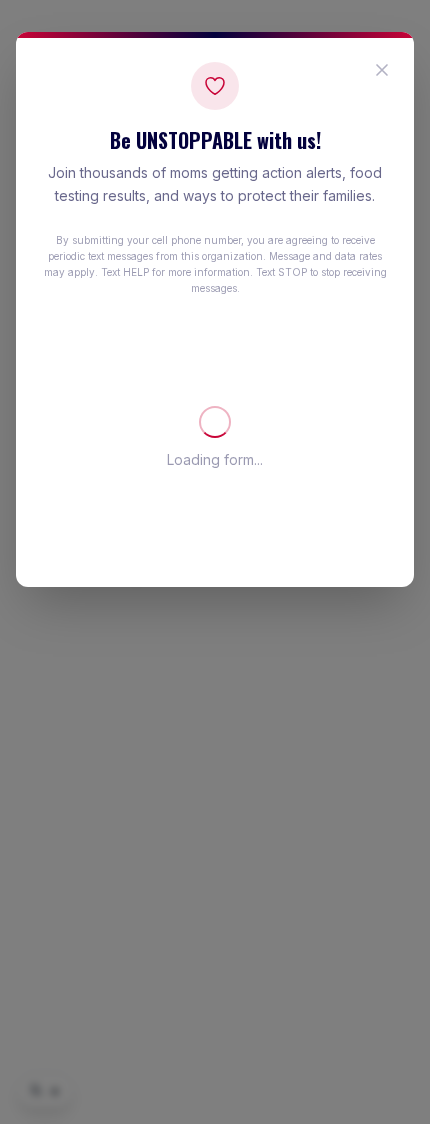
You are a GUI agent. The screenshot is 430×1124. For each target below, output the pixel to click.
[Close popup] (382, 70)
